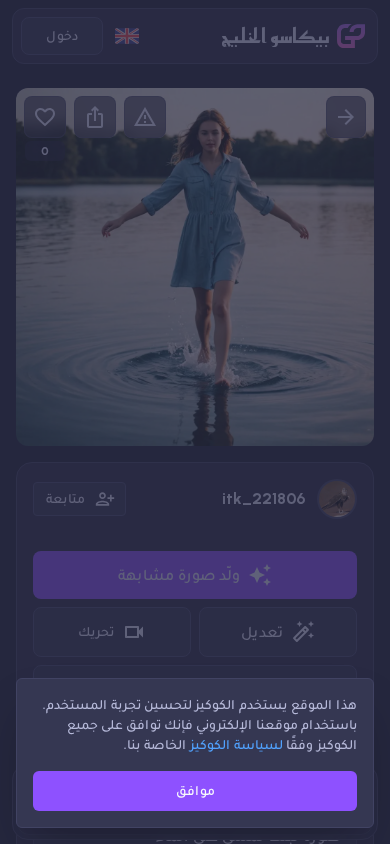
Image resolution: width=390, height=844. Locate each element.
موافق (195, 790)
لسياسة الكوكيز (236, 744)
